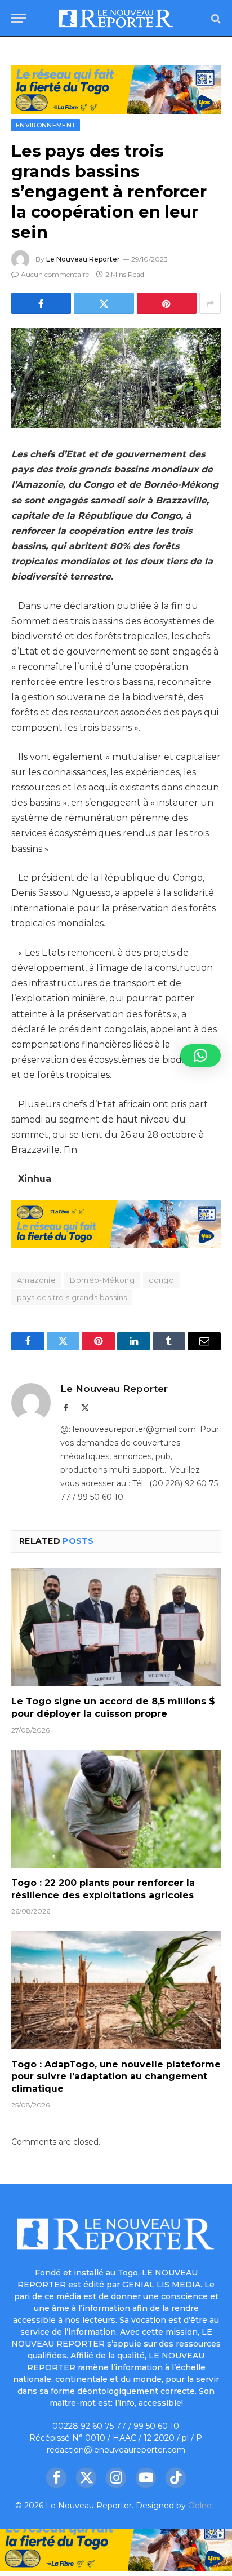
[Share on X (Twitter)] (104, 303)
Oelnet (202, 2506)
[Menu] (19, 18)
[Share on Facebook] (41, 303)
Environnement (46, 125)
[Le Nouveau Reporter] (116, 18)
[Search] (215, 18)
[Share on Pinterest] (167, 303)
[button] (200, 1055)
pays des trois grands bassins (72, 1297)
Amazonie (36, 1280)
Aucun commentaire (55, 274)
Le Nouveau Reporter (83, 259)
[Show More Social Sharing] (210, 303)
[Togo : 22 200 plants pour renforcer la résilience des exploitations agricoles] (116, 1809)
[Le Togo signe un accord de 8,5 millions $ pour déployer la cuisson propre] (116, 1627)
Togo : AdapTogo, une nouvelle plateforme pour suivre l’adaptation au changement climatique (116, 2077)
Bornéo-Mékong (102, 1280)
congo (161, 1280)
